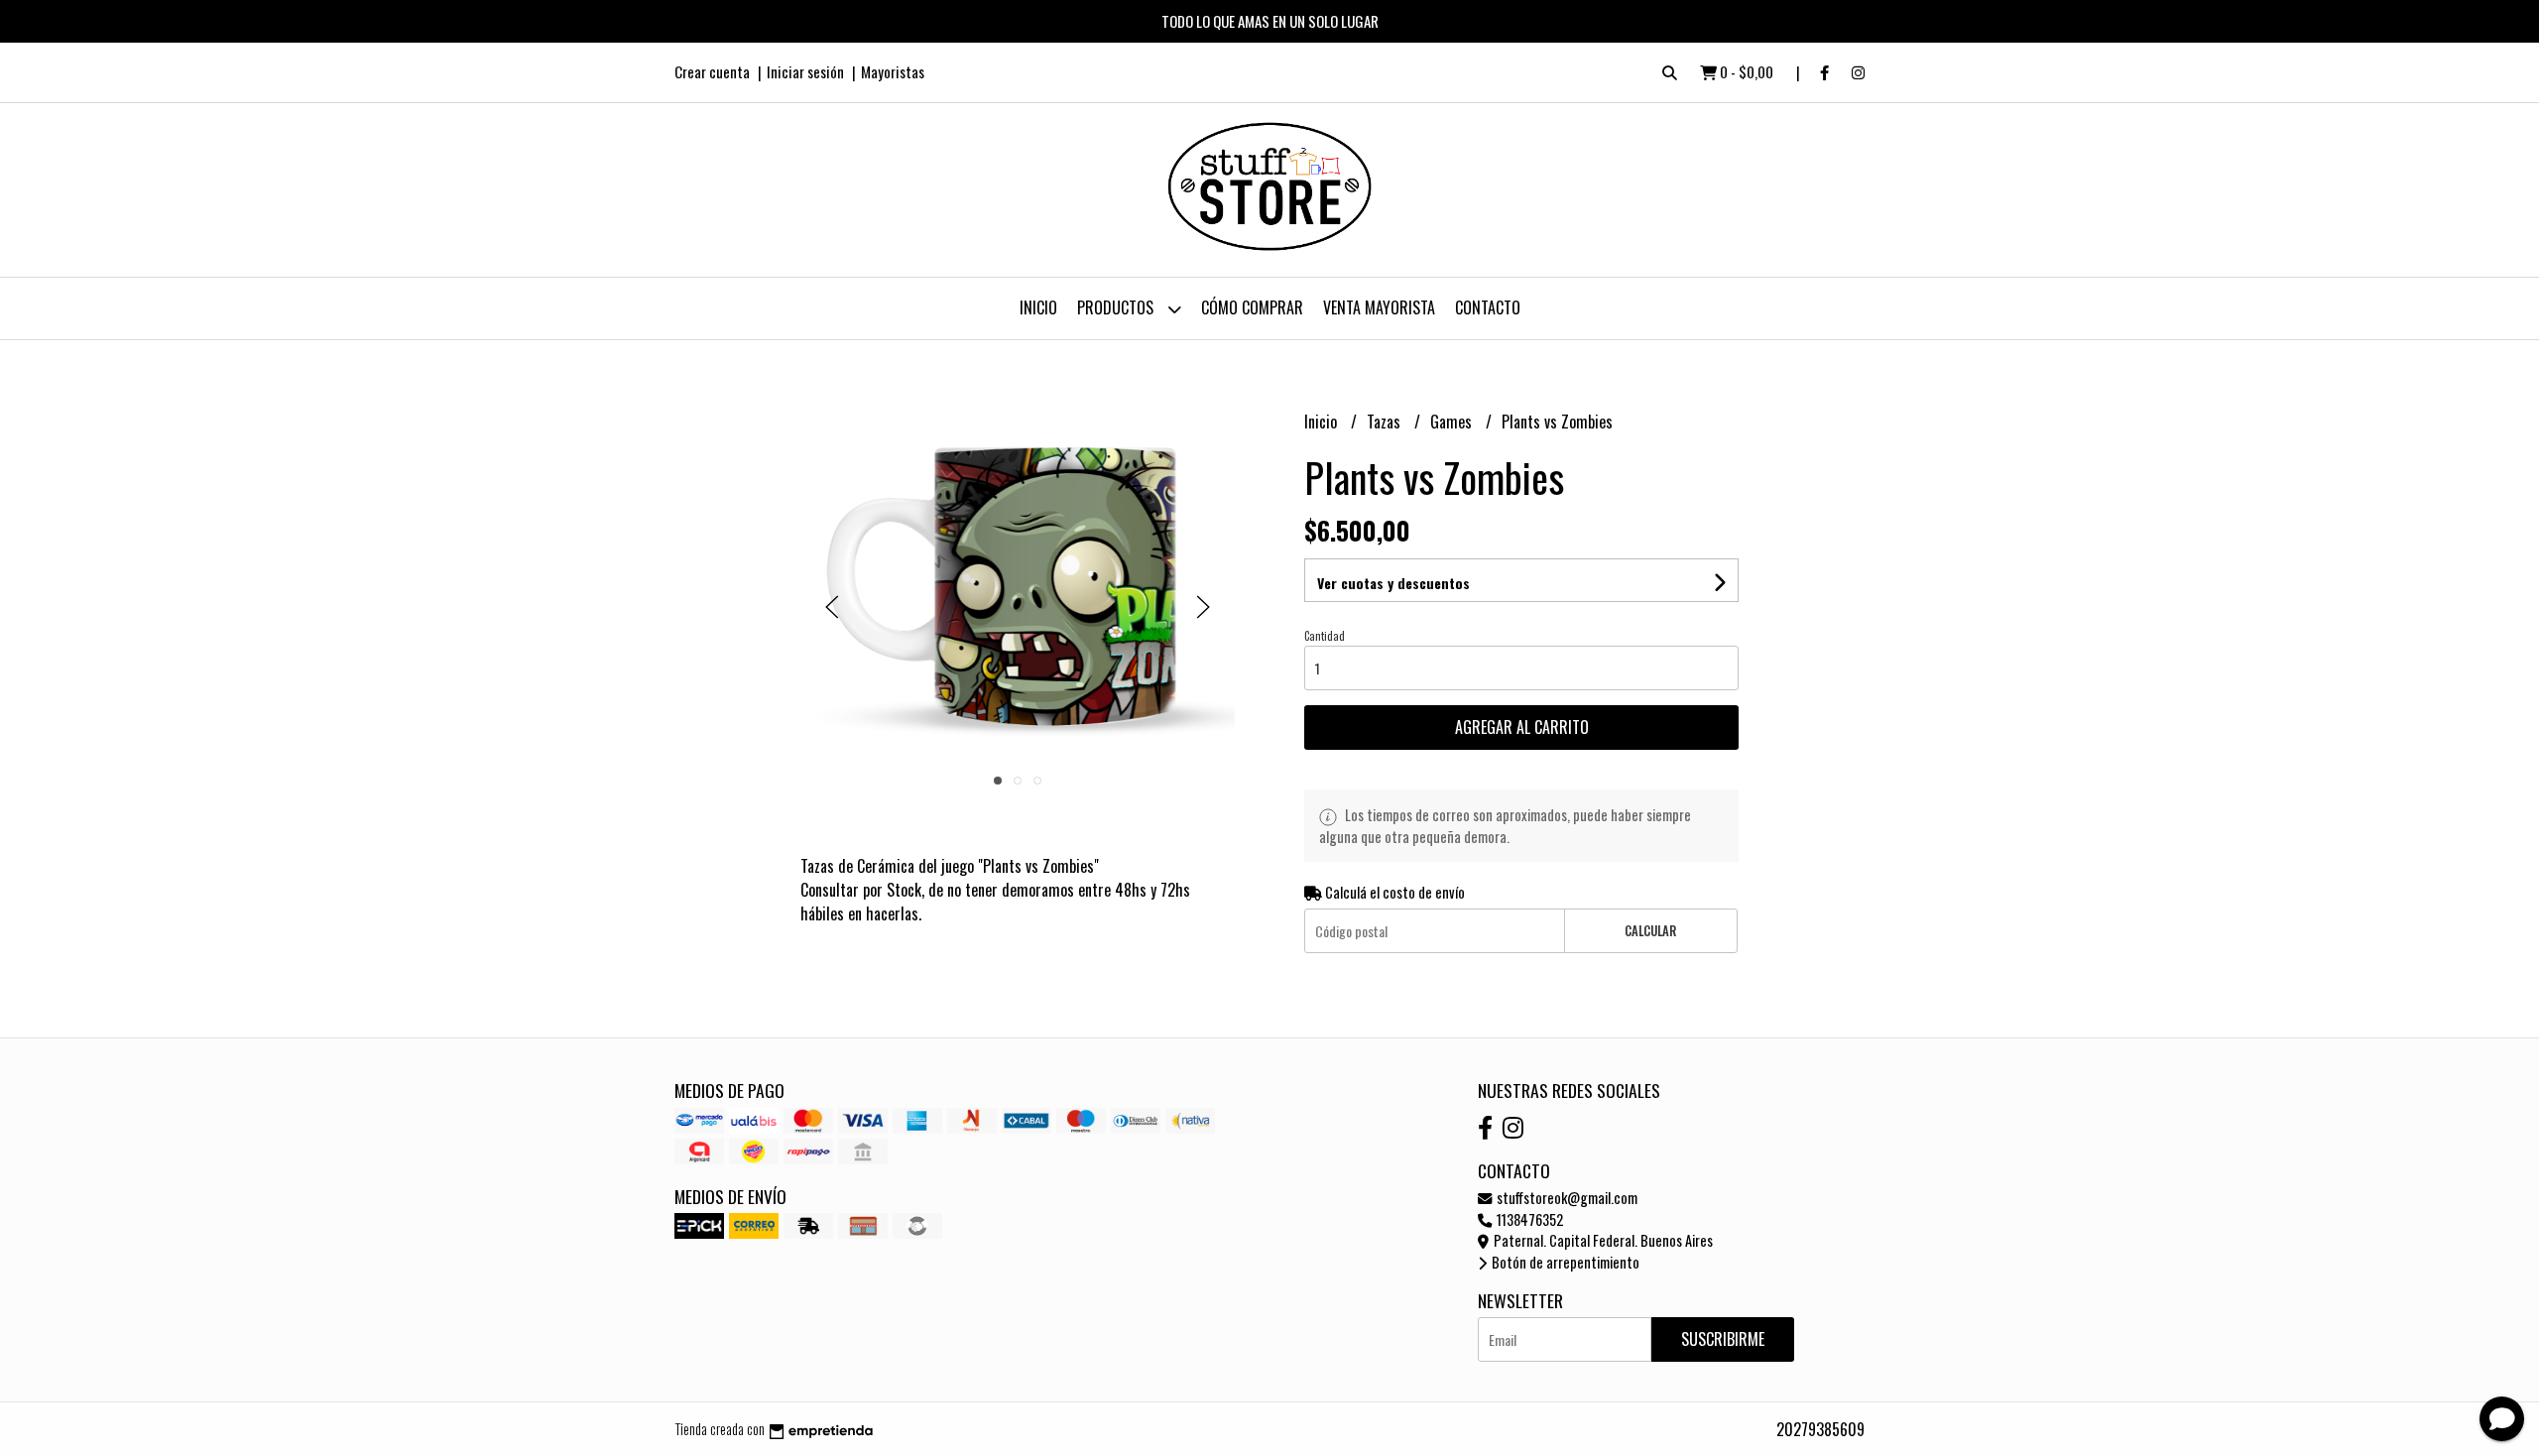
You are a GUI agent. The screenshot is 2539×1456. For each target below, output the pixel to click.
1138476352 (1528, 1219)
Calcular (1650, 931)
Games (1453, 422)
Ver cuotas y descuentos (1393, 583)
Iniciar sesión (805, 71)
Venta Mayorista (1379, 307)
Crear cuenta (712, 71)
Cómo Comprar (1252, 307)
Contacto (1488, 307)
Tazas (1386, 422)
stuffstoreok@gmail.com (1566, 1198)
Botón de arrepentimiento (1564, 1262)
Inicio (1038, 307)
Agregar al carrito (1522, 727)
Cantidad (1325, 636)
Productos (1117, 307)
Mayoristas (893, 71)
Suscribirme (1723, 1339)
